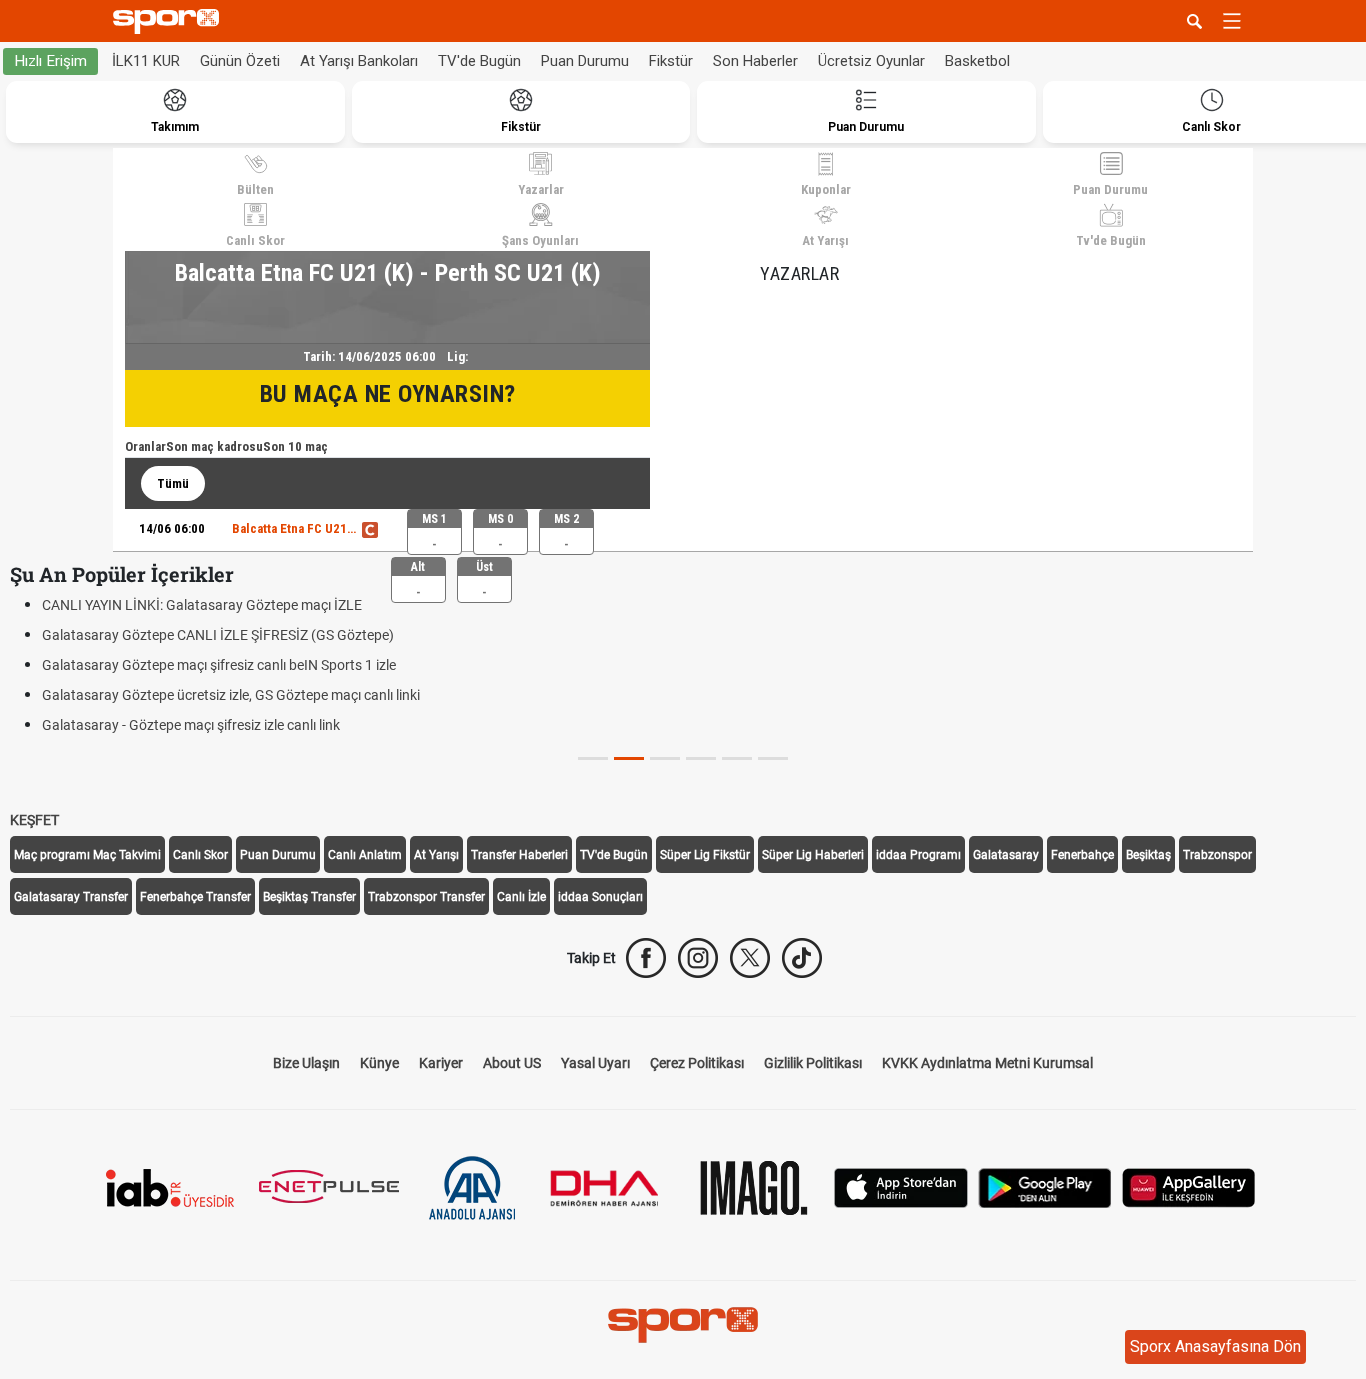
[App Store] (901, 1186)
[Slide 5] (773, 758)
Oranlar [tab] (145, 446)
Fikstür (671, 61)
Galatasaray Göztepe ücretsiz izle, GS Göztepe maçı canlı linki (231, 695)
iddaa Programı (918, 855)
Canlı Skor (255, 240)
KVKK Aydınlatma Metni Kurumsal (987, 1063)
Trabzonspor (1217, 855)
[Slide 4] (737, 758)
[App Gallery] (1189, 1186)
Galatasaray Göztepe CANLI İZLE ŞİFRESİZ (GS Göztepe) (218, 635)
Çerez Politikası (697, 1063)
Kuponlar (826, 189)
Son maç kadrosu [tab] (214, 446)
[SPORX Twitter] (750, 958)
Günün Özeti (240, 61)
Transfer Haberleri (519, 855)
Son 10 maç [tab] (295, 446)
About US (512, 1063)
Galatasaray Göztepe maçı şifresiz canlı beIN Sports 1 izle (219, 665)
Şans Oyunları (540, 240)
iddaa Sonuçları (600, 897)
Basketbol (977, 61)
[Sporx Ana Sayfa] (170, 21)
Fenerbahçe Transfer (195, 897)
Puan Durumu (585, 61)
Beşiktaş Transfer (309, 897)
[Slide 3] (701, 758)
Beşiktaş (1148, 855)
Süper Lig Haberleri (813, 855)
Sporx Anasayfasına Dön (1215, 1346)
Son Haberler (755, 61)
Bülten (255, 189)
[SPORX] (683, 1325)
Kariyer (441, 1063)
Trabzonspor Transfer (426, 897)
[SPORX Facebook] (646, 958)
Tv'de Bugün (1111, 240)
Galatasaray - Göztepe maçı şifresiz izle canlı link (191, 725)
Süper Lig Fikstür (705, 855)
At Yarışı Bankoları (359, 61)
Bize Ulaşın (306, 1063)
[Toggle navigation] (1232, 21)
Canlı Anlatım (365, 855)
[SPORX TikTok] (802, 958)
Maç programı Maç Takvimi (87, 855)
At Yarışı (825, 240)
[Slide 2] (665, 758)
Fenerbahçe (1082, 855)
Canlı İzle (521, 897)
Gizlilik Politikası (813, 1063)
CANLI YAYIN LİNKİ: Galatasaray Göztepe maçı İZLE (202, 605)
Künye (379, 1063)
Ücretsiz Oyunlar (871, 61)
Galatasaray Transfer (71, 897)
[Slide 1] (629, 758)
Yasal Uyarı (595, 1063)
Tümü (173, 483)
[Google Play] (1045, 1186)
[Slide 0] (593, 758)
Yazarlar (541, 189)
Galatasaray (1006, 855)
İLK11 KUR (146, 61)
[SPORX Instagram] (698, 958)
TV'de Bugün (479, 61)
